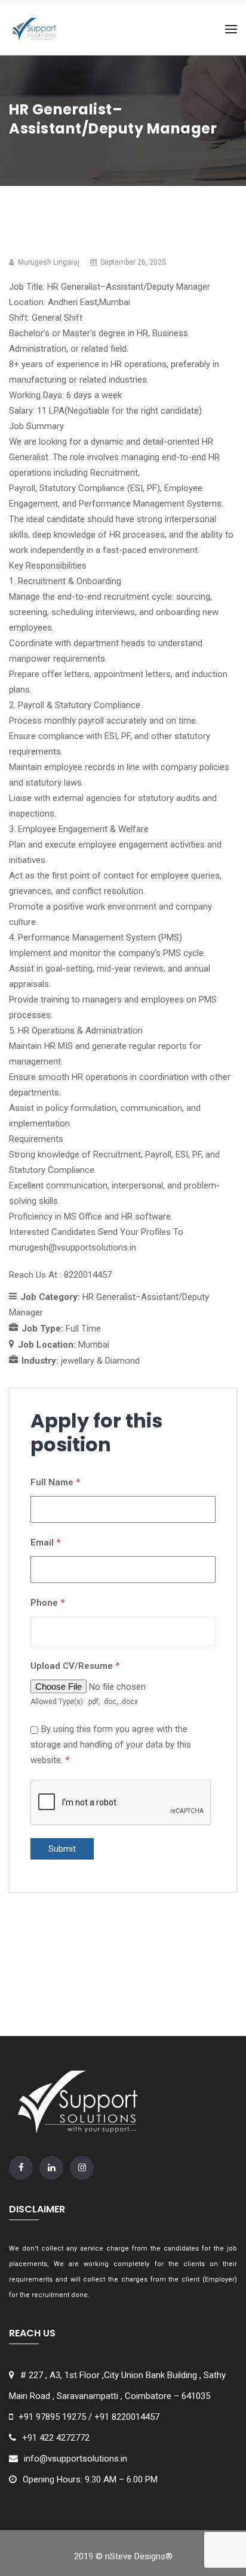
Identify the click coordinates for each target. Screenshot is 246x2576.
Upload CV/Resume (75, 1666)
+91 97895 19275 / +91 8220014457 (89, 2417)
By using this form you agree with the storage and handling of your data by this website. (111, 1745)
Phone (47, 1603)
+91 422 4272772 (56, 2438)
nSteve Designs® (139, 2556)
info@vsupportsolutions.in (76, 2459)
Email (45, 1543)
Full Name (55, 1482)
